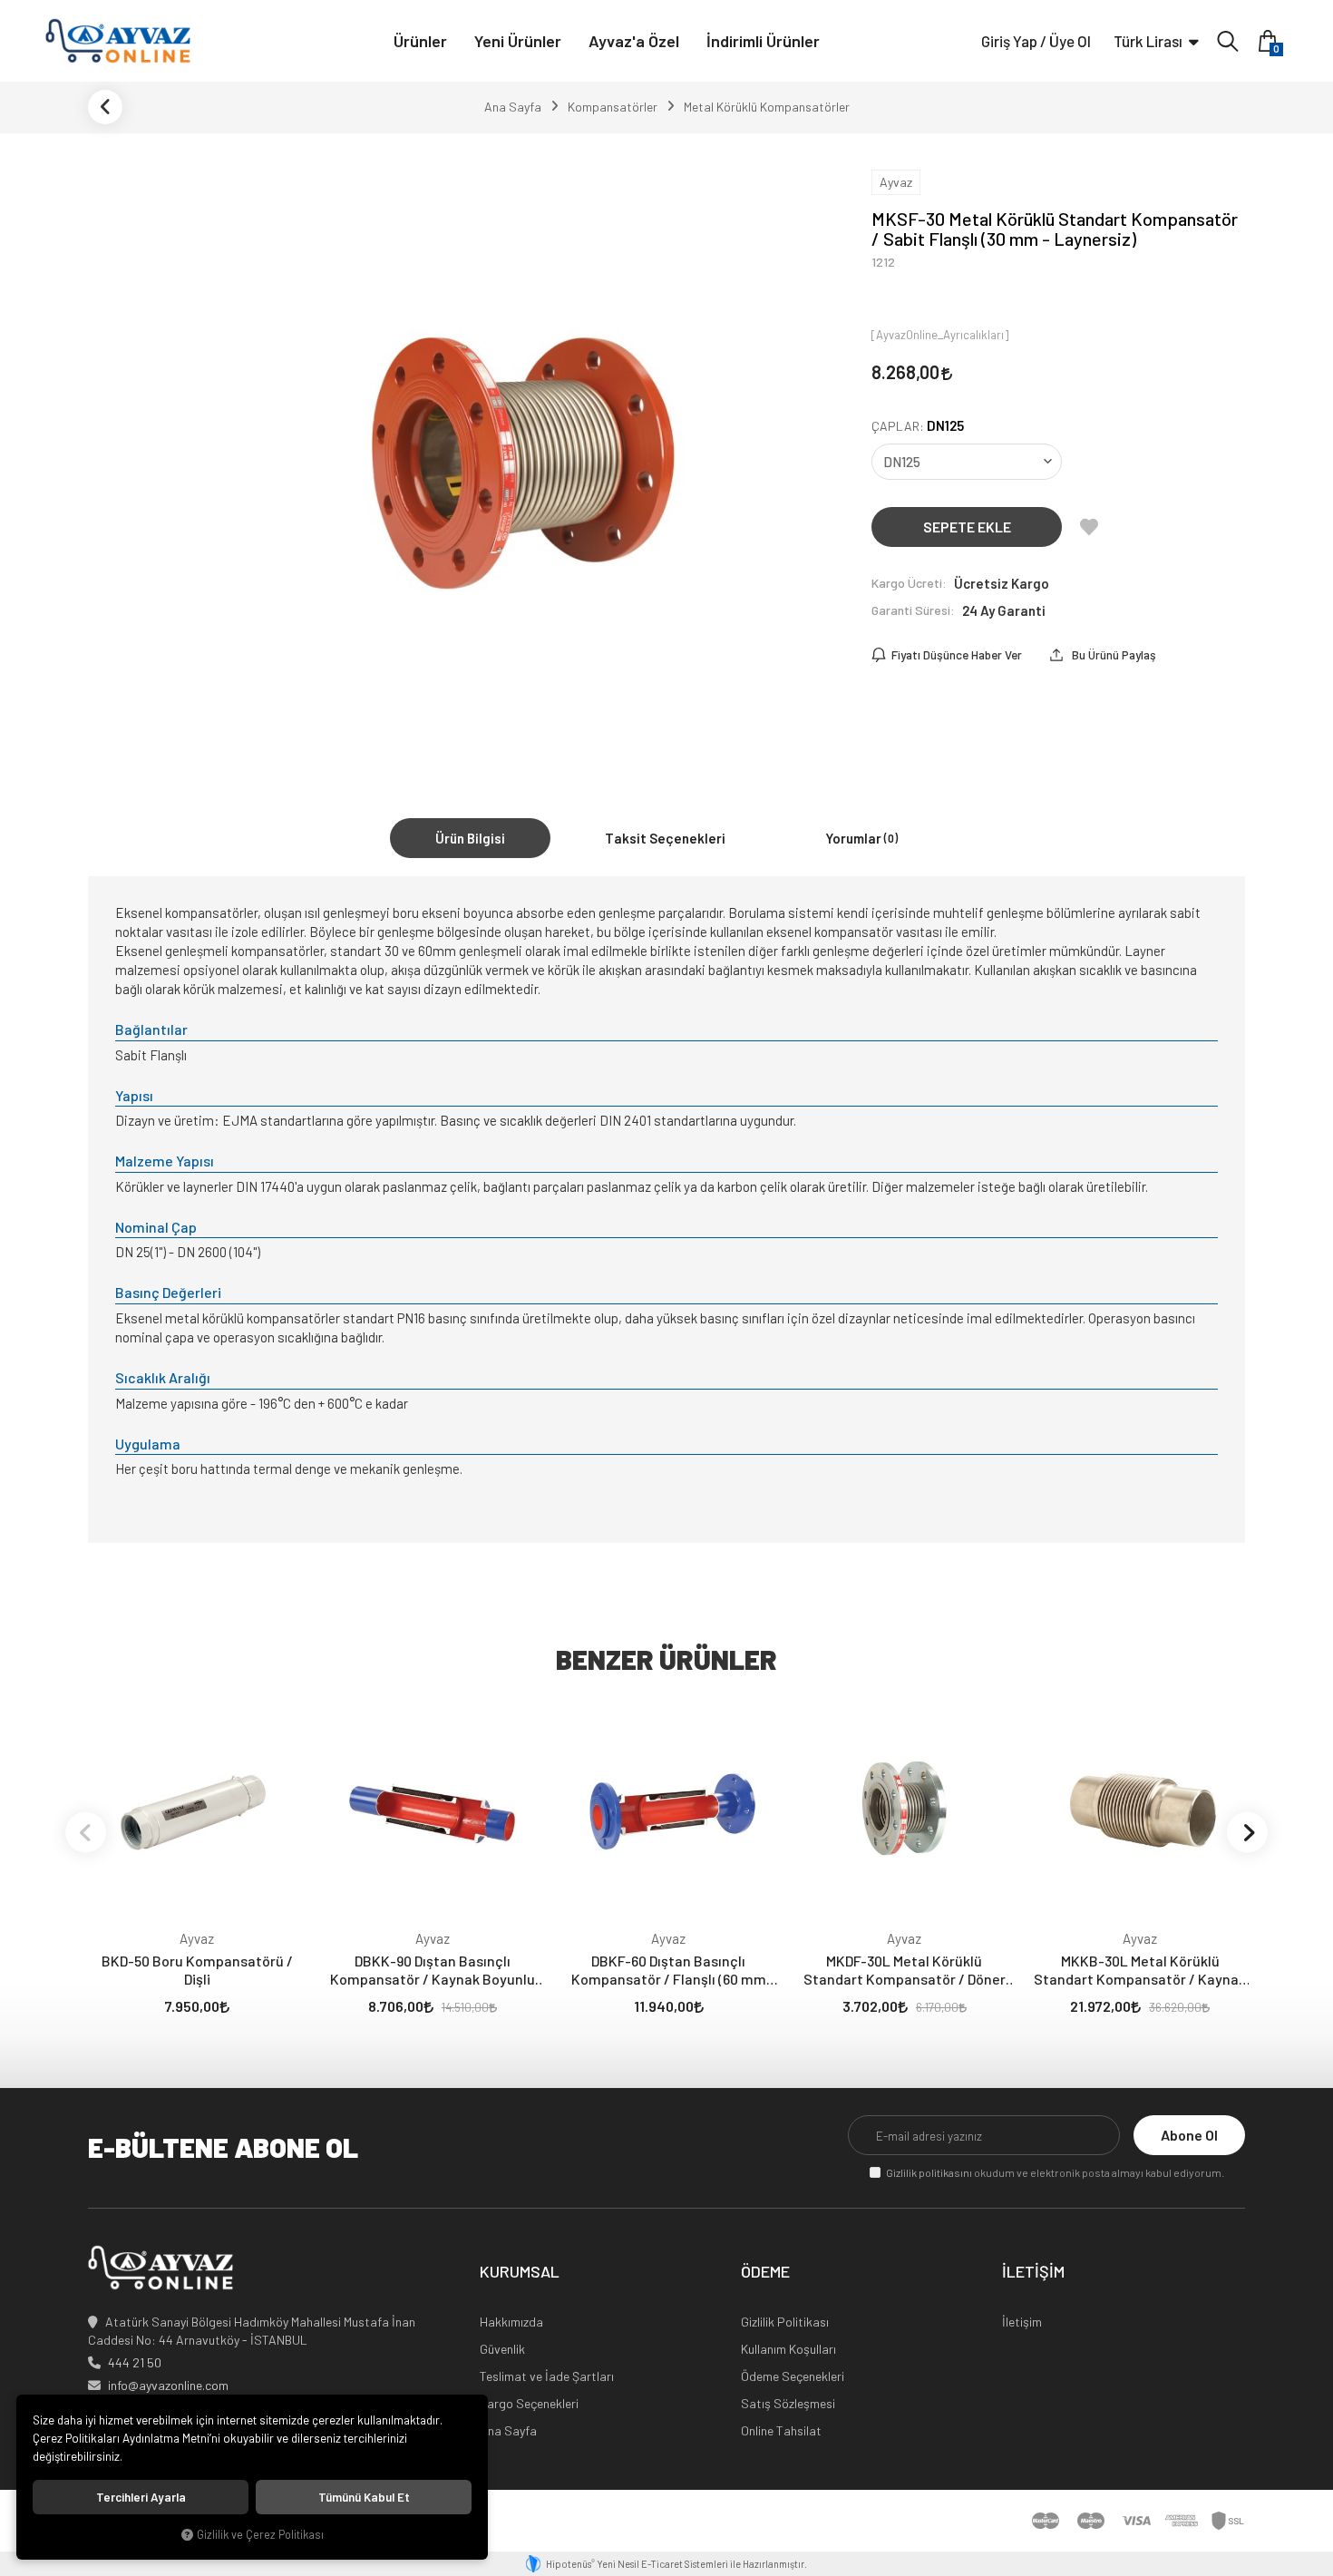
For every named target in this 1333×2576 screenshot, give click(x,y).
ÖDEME (765, 2272)
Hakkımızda (511, 2322)
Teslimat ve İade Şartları (547, 2376)
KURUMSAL (520, 2272)
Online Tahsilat (781, 2430)
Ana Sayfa (508, 2430)
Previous (86, 1832)
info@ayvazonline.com (168, 2385)
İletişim (1022, 2322)
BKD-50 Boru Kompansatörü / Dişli (197, 1970)
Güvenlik (502, 2349)
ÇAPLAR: (918, 426)
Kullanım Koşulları (788, 2349)
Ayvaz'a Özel (634, 41)
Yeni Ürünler (518, 41)
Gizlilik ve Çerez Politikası (260, 2534)
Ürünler (420, 41)
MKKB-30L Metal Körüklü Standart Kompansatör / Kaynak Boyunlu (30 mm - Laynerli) (1140, 1970)
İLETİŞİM (1033, 2272)
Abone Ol (1189, 2135)
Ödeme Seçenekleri (793, 2376)
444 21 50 (135, 2362)
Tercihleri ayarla (141, 2497)
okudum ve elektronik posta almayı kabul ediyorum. (1055, 2172)
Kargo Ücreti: (909, 583)
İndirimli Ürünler (763, 41)
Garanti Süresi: (913, 610)
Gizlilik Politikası (785, 2322)
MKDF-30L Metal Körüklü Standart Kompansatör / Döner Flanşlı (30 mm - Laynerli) (905, 1970)
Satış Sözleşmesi (788, 2403)
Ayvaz (197, 1938)
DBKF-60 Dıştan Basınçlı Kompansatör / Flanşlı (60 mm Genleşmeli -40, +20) (669, 1970)
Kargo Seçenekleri (529, 2403)
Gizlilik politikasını (929, 2172)
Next (1247, 1832)
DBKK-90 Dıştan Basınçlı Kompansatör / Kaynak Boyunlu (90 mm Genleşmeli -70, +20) (433, 1970)
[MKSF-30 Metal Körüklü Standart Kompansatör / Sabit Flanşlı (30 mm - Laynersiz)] (525, 458)
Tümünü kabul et (364, 2497)
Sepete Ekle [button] (967, 527)
